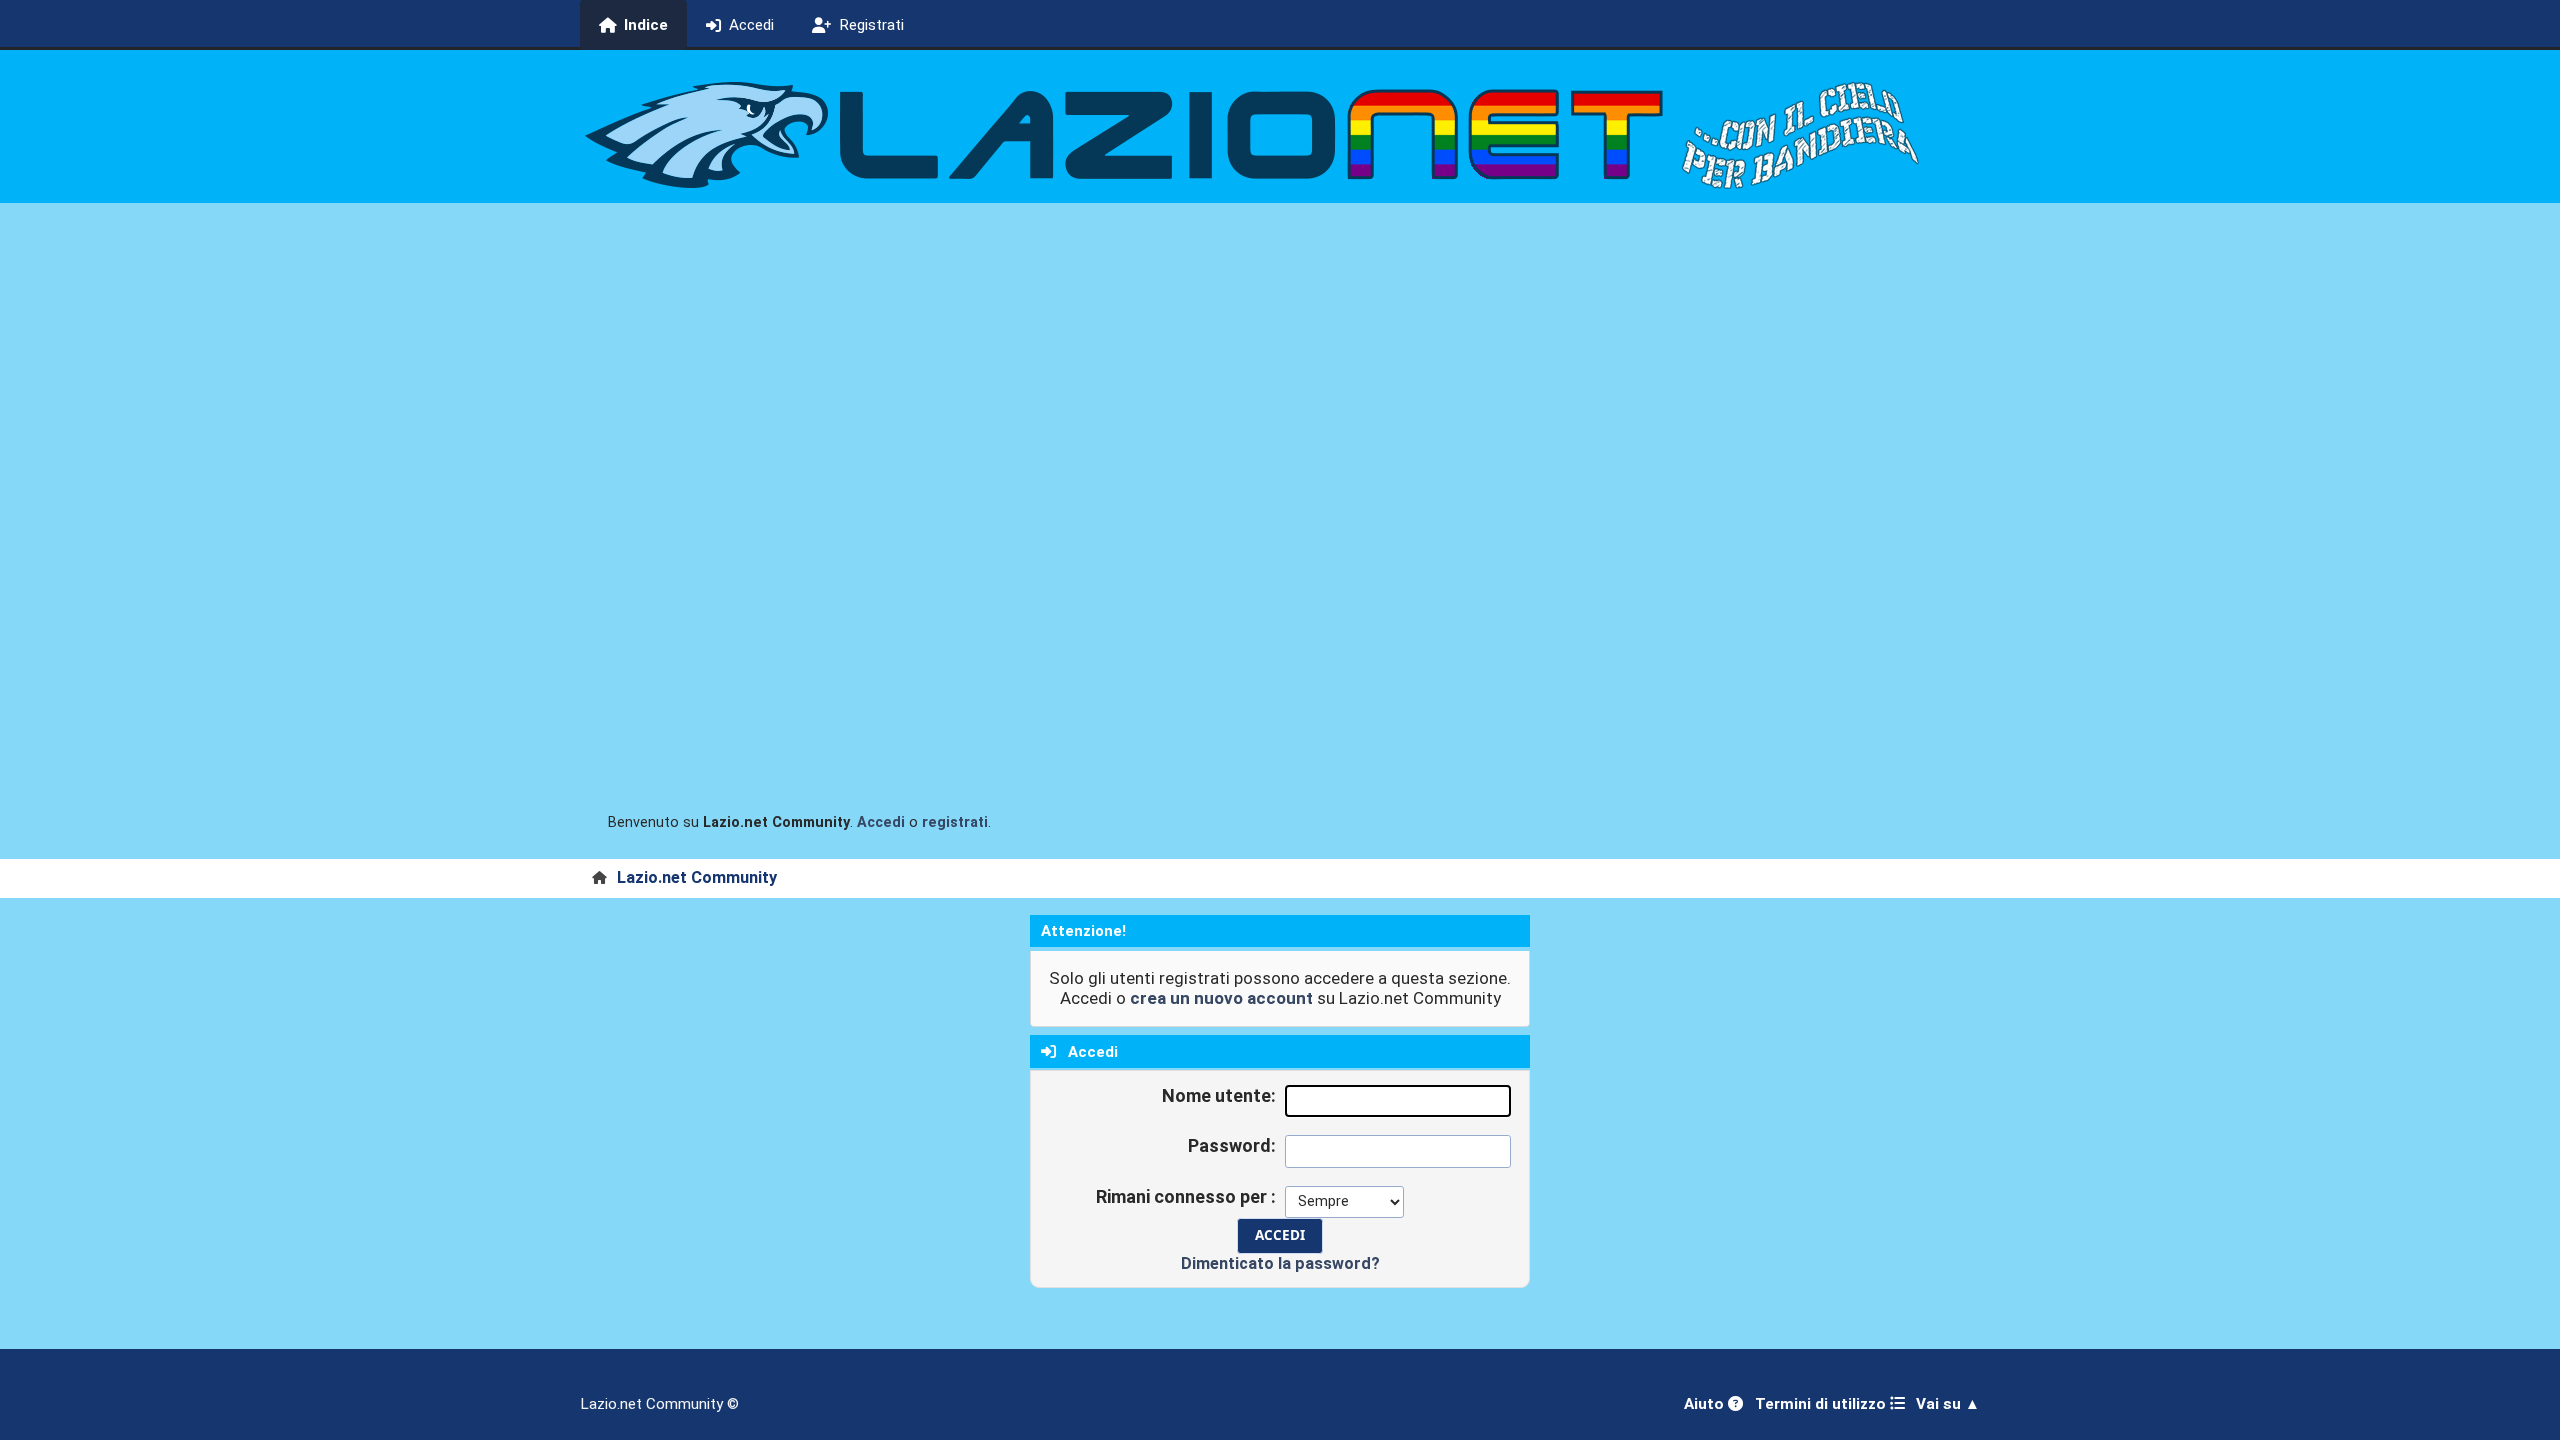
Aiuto (1706, 1404)
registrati (955, 822)
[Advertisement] (1280, 353)
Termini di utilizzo (1822, 1404)
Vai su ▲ (1948, 1404)
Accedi (881, 822)
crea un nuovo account (1221, 998)
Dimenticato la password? (1280, 1263)
